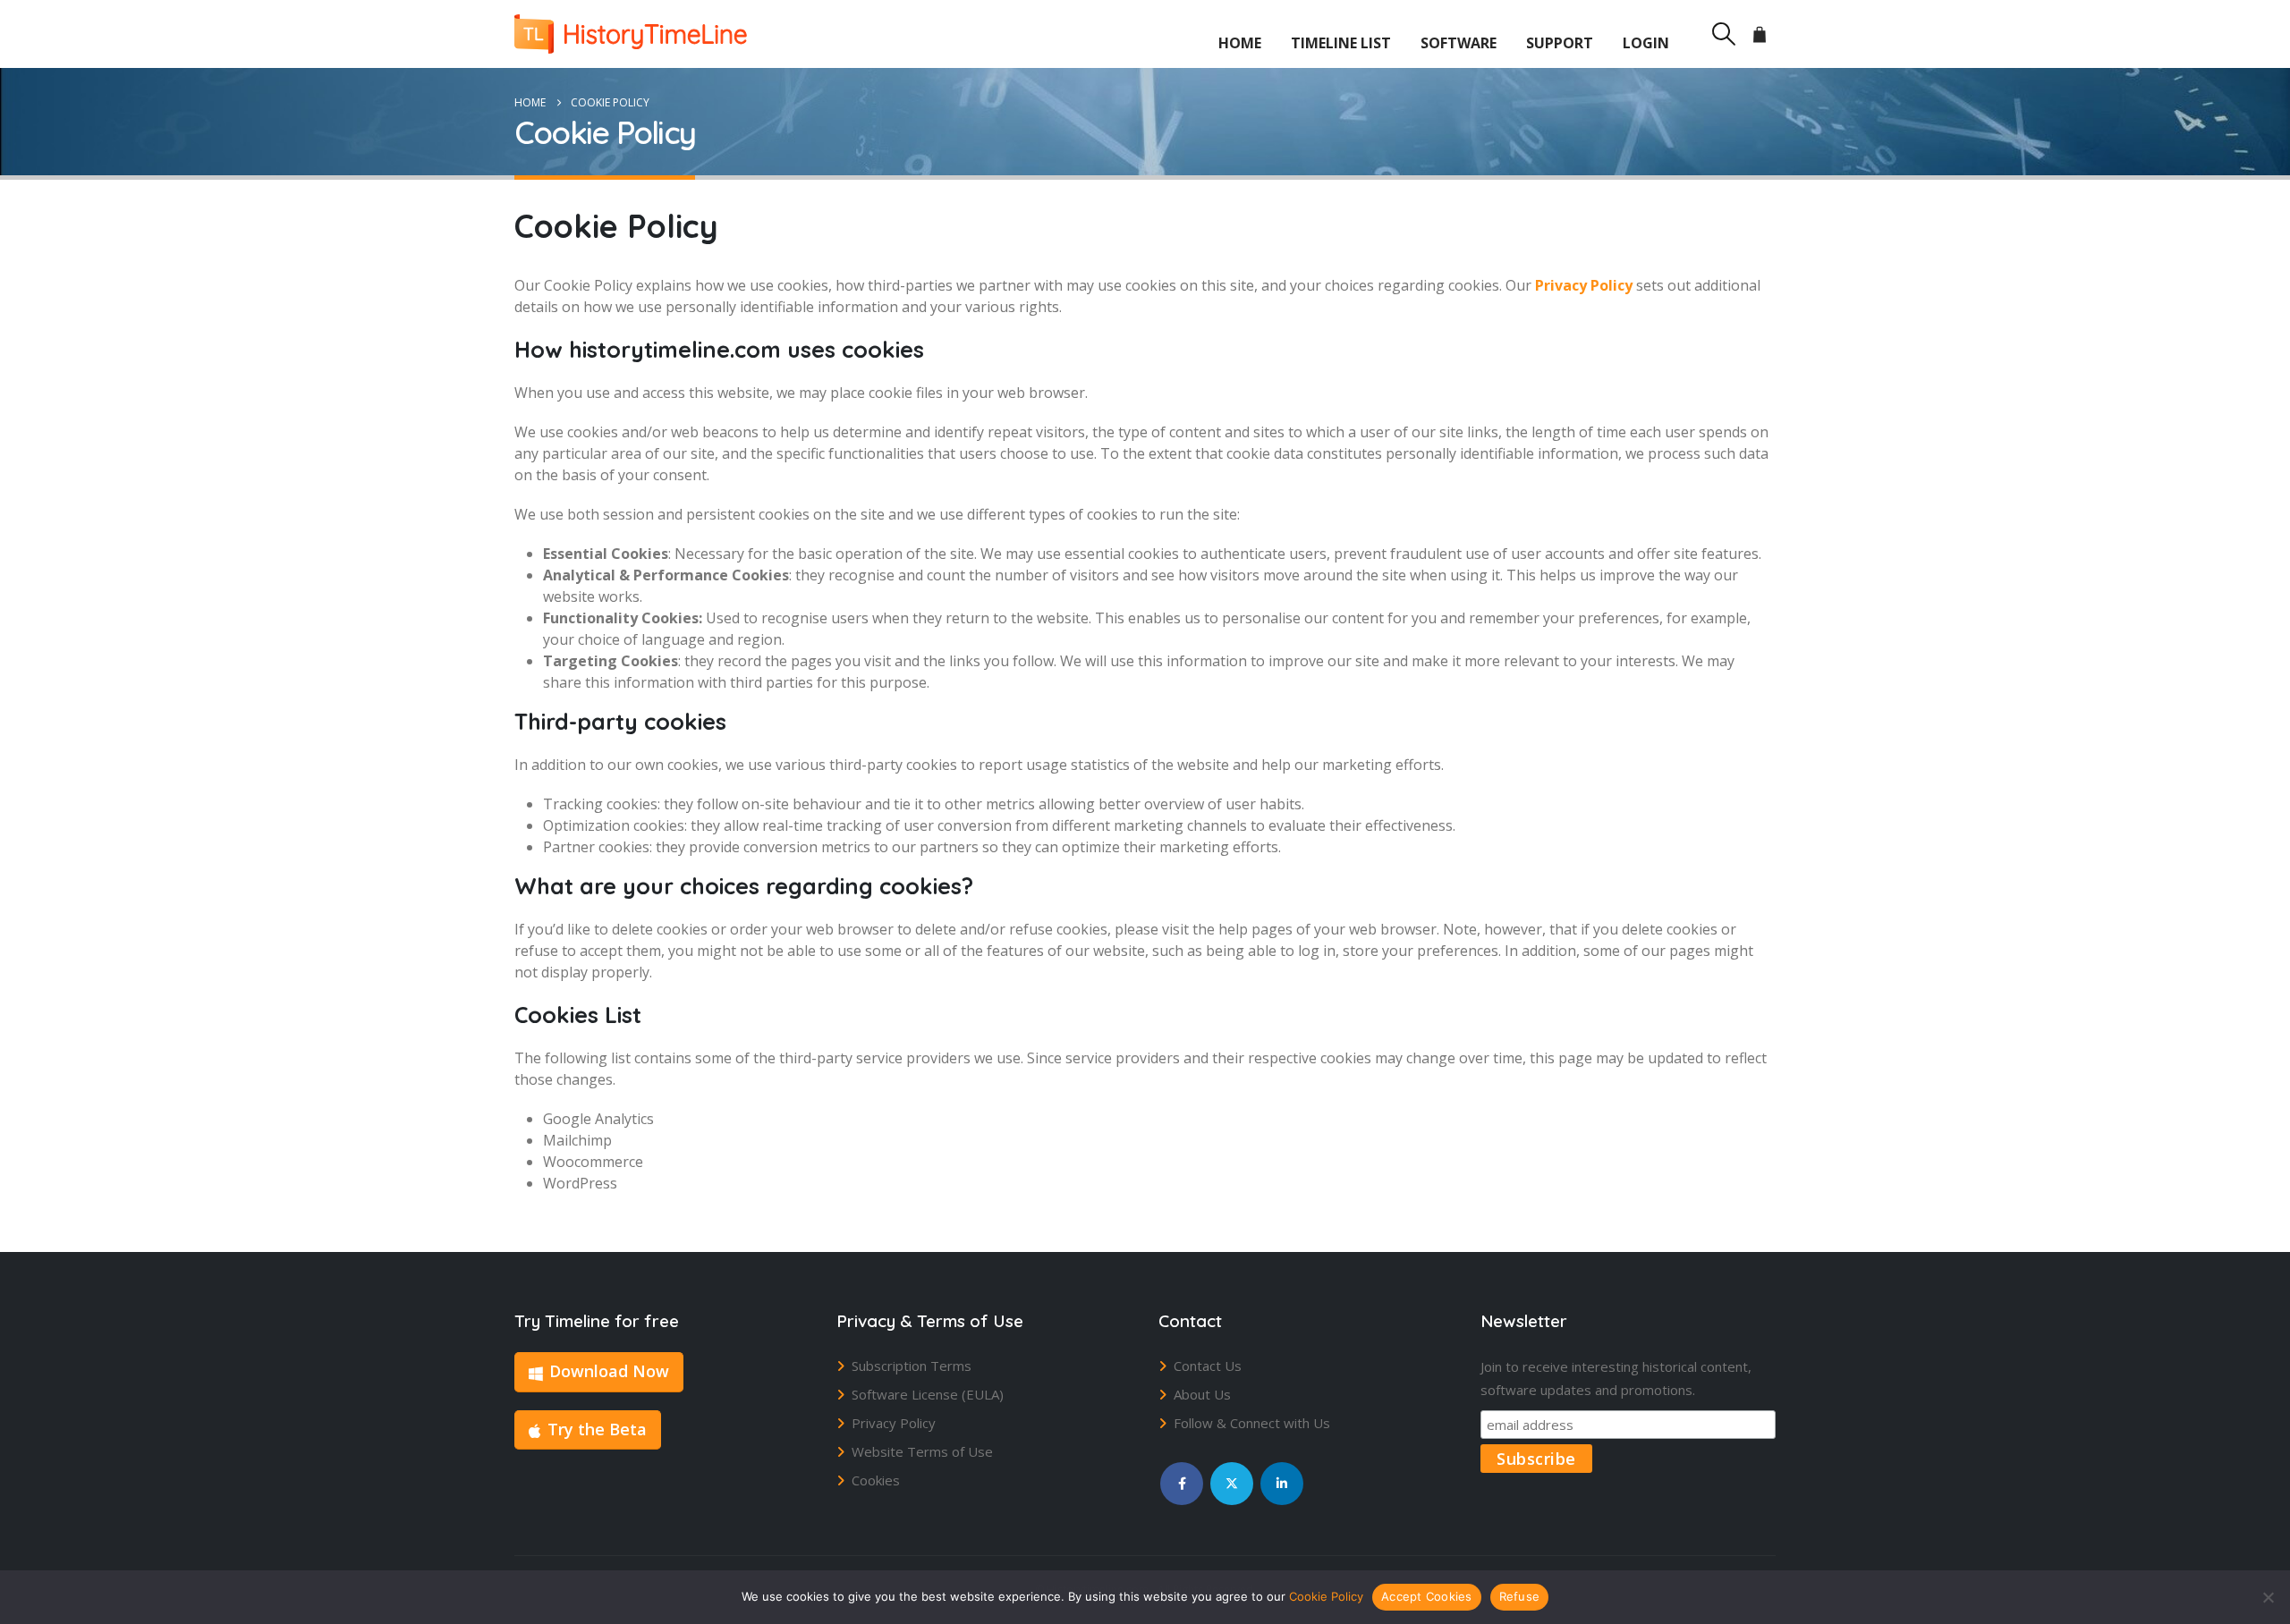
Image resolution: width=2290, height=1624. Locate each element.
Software (1459, 43)
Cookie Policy (1326, 1596)
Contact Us (1208, 1366)
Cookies (876, 1480)
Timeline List (1341, 43)
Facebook (1182, 1484)
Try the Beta (597, 1429)
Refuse (1520, 1596)
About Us (1202, 1394)
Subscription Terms (912, 1366)
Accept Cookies (1427, 1596)
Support (1560, 43)
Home (1240, 43)
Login (1646, 43)
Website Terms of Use (922, 1451)
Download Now (609, 1371)
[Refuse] (2268, 1597)
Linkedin (1282, 1484)
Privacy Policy (894, 1423)
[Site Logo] (631, 34)
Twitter (1232, 1484)
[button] (1723, 34)
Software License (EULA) (928, 1394)
